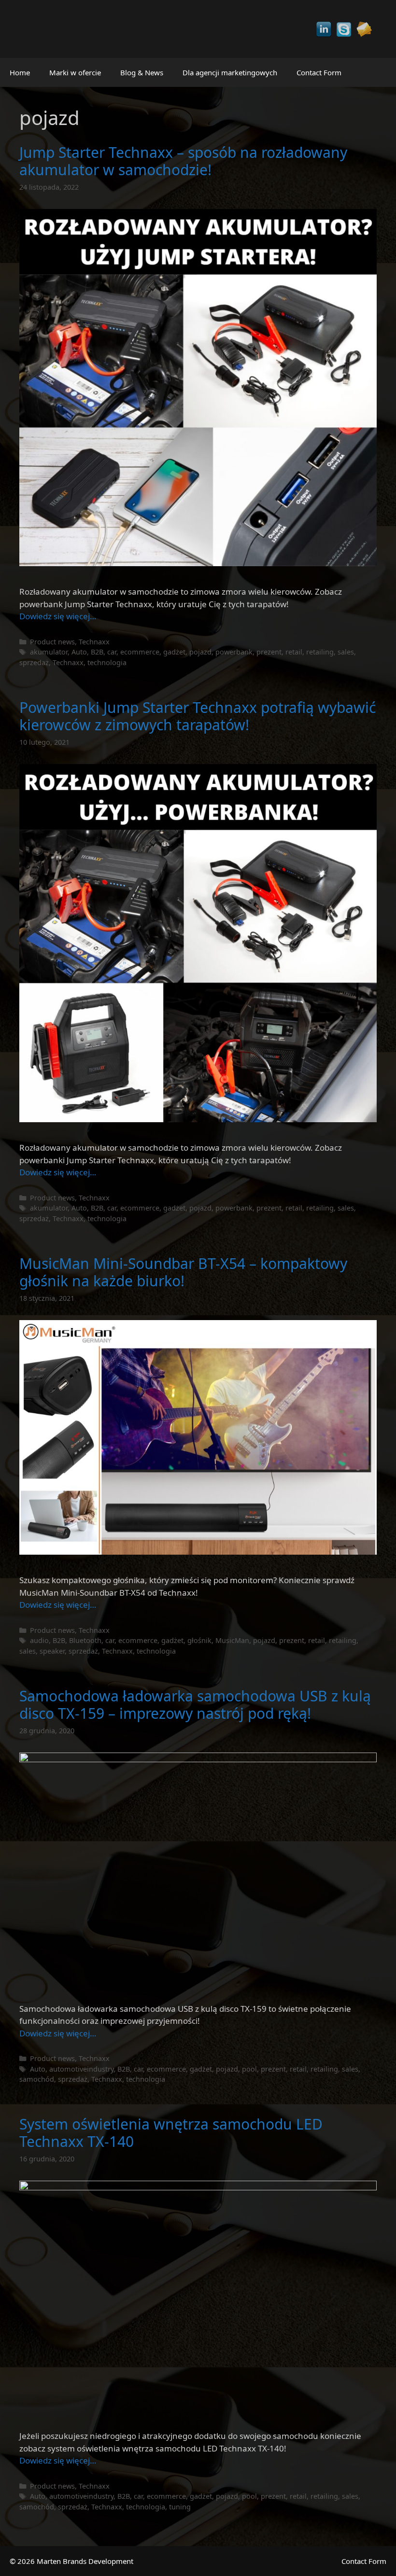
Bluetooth (85, 1640)
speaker (52, 1651)
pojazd (200, 652)
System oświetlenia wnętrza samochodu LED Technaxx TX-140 (171, 2133)
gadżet (174, 652)
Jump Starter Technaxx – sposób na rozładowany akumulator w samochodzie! (183, 161)
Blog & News (142, 72)
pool (249, 2069)
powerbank (234, 652)
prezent (269, 652)
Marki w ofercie (75, 72)
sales (346, 652)
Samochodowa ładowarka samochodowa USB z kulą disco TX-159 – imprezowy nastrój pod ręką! (195, 1705)
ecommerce (140, 652)
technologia (107, 662)
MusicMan (232, 1640)
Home (20, 72)
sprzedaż (34, 662)
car (112, 652)
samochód (37, 2079)
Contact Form (319, 72)
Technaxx (94, 642)
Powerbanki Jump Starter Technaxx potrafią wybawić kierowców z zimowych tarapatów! (198, 716)
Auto (79, 652)
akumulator (49, 652)
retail (294, 652)
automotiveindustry (81, 2069)
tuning (180, 2507)
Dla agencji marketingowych (230, 72)
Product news (52, 642)
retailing (320, 652)
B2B (97, 652)
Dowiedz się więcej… (58, 616)
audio (39, 1640)
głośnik (199, 1640)
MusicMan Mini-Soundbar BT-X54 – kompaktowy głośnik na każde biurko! (183, 1272)
